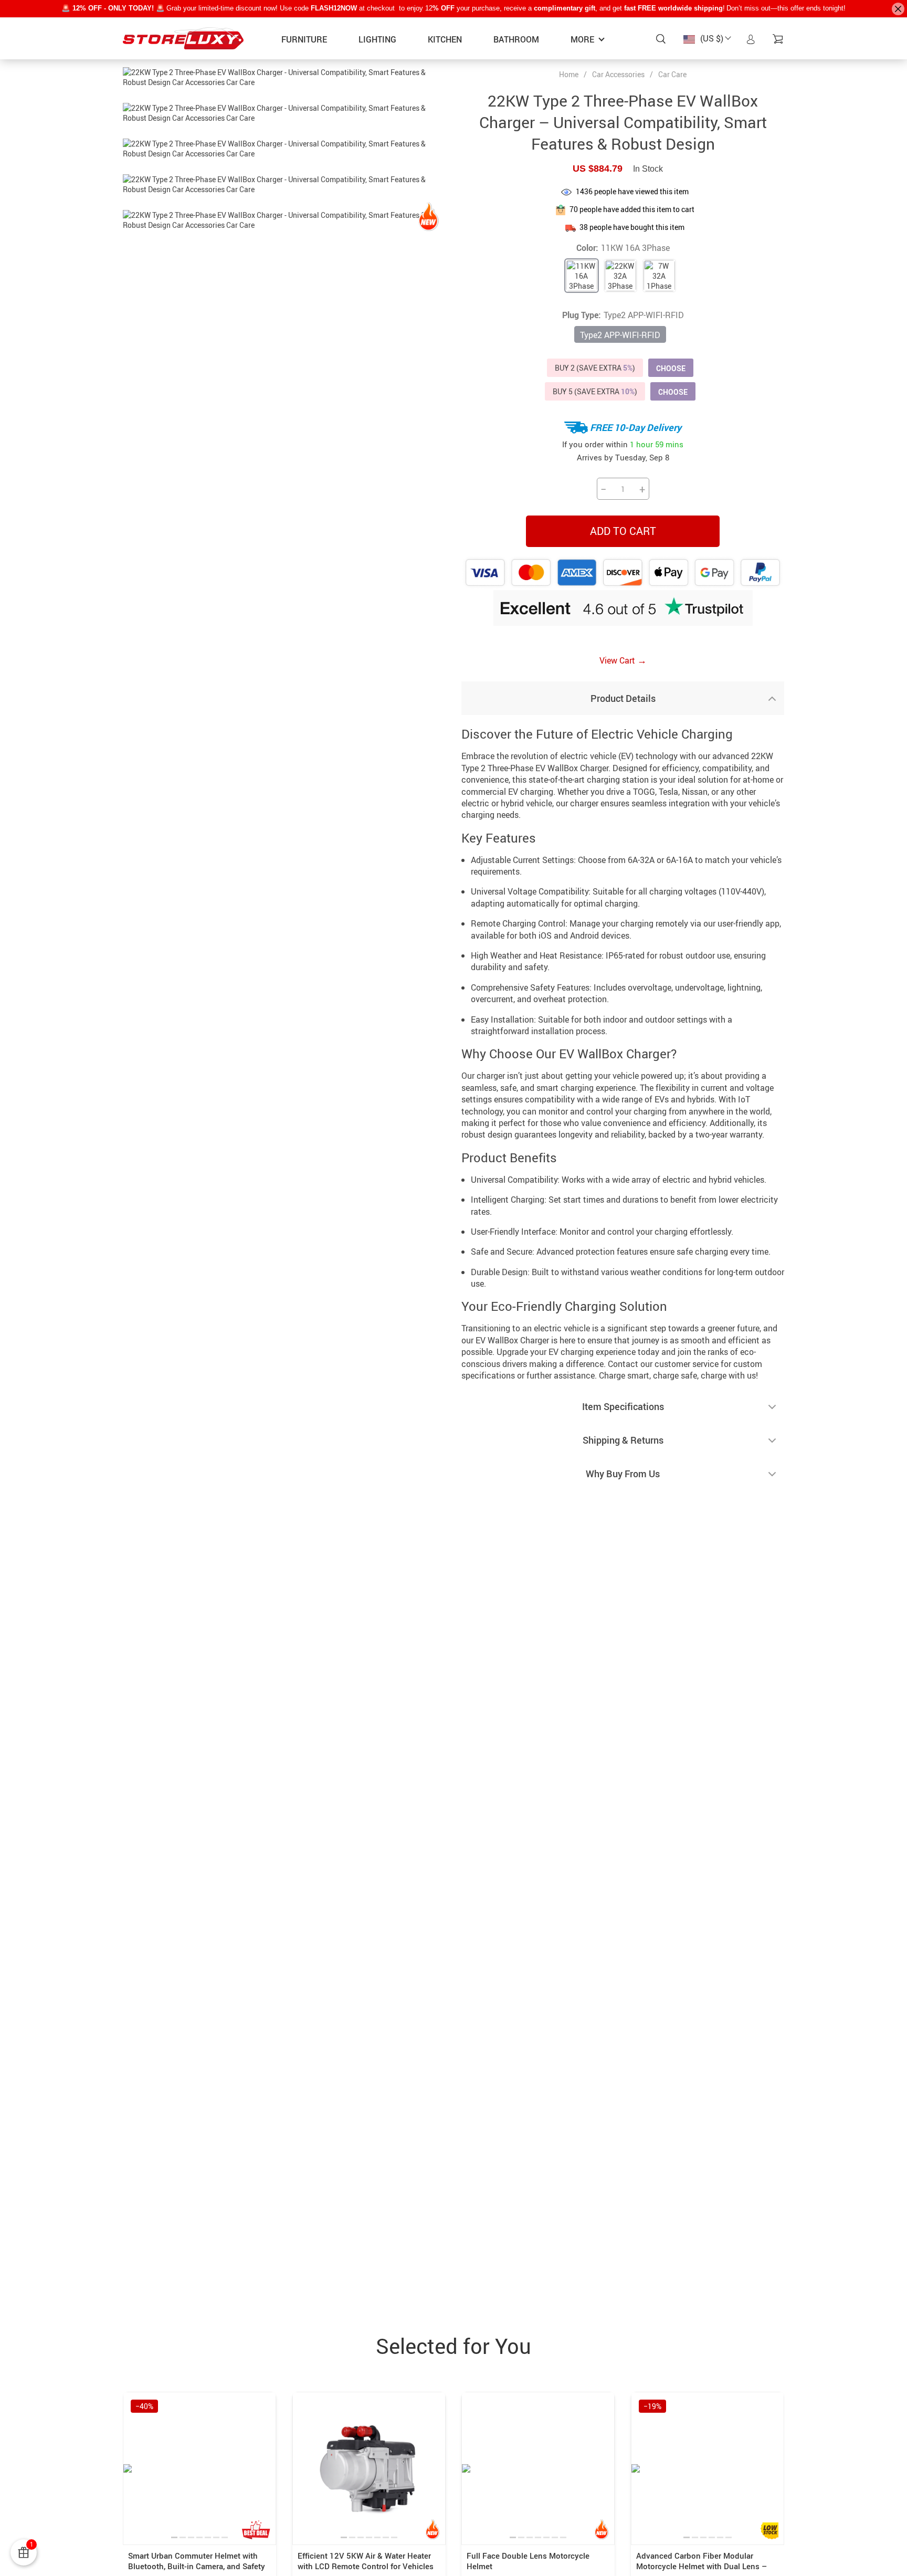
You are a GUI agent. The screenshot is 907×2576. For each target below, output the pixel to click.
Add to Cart (623, 531)
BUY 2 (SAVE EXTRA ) (595, 368)
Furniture (304, 39)
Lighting (377, 39)
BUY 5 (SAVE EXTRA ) (595, 391)
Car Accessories (618, 74)
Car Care (672, 74)
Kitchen (445, 39)
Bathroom (516, 39)
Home (569, 75)
